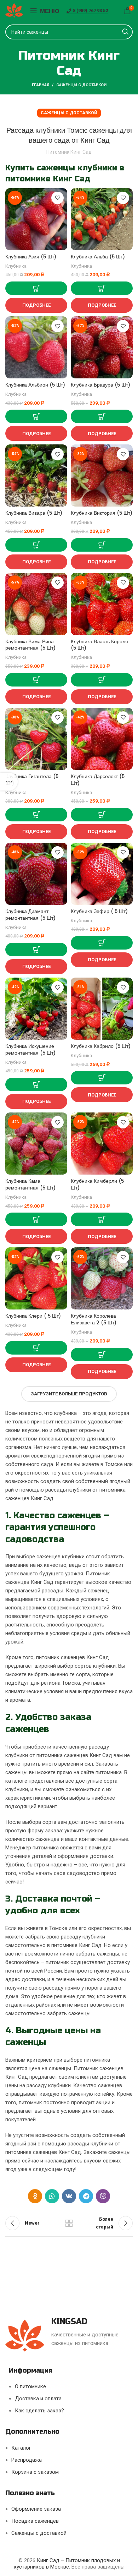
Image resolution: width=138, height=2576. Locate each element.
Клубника (16, 266)
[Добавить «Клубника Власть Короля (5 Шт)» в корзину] (102, 680)
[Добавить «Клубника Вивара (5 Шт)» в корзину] (36, 545)
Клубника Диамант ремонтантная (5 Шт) (30, 915)
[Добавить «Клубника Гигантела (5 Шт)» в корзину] (36, 815)
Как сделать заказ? (39, 2411)
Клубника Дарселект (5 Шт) (98, 780)
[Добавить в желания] (57, 198)
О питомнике (30, 2386)
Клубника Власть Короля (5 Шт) (99, 645)
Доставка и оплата (38, 2399)
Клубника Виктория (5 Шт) (102, 513)
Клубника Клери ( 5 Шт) (33, 1316)
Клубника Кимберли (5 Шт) (97, 1185)
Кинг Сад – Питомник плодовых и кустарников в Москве (67, 2564)
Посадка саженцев (35, 2521)
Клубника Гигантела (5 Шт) (32, 780)
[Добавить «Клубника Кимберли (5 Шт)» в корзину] (102, 1219)
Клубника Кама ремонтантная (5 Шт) (30, 1185)
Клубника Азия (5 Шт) (31, 257)
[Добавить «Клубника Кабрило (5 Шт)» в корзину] (102, 1078)
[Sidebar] (9, 782)
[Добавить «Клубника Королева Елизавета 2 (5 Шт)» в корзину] (102, 1355)
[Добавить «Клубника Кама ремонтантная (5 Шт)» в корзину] (36, 1219)
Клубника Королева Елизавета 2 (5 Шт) (94, 1319)
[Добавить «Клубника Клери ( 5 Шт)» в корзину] (36, 1348)
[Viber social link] (103, 2196)
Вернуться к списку (69, 2223)
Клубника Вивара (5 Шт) (34, 513)
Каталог (21, 2448)
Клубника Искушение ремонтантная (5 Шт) (30, 1050)
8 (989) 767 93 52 (90, 10)
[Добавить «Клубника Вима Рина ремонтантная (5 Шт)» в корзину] (36, 680)
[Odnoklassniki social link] (35, 2196)
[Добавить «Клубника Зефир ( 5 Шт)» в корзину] (102, 943)
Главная (41, 85)
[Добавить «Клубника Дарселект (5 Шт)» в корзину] (102, 815)
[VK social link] (69, 2196)
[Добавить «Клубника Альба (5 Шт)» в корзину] (102, 288)
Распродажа (27, 2460)
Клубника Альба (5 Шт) (98, 257)
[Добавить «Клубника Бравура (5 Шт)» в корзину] (102, 416)
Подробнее (36, 305)
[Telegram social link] (86, 2196)
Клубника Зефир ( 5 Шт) (99, 911)
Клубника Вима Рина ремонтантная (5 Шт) (30, 645)
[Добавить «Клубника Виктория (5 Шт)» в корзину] (102, 545)
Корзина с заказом (35, 2472)
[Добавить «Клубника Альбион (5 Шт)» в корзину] (36, 416)
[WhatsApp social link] (52, 2196)
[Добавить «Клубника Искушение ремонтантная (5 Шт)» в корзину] (36, 1084)
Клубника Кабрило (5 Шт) (101, 1046)
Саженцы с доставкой (81, 85)
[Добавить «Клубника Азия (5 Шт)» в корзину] (36, 288)
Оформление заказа (36, 2509)
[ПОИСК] (125, 32)
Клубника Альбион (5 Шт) (35, 385)
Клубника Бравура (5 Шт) (100, 385)
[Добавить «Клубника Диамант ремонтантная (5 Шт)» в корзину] (36, 950)
